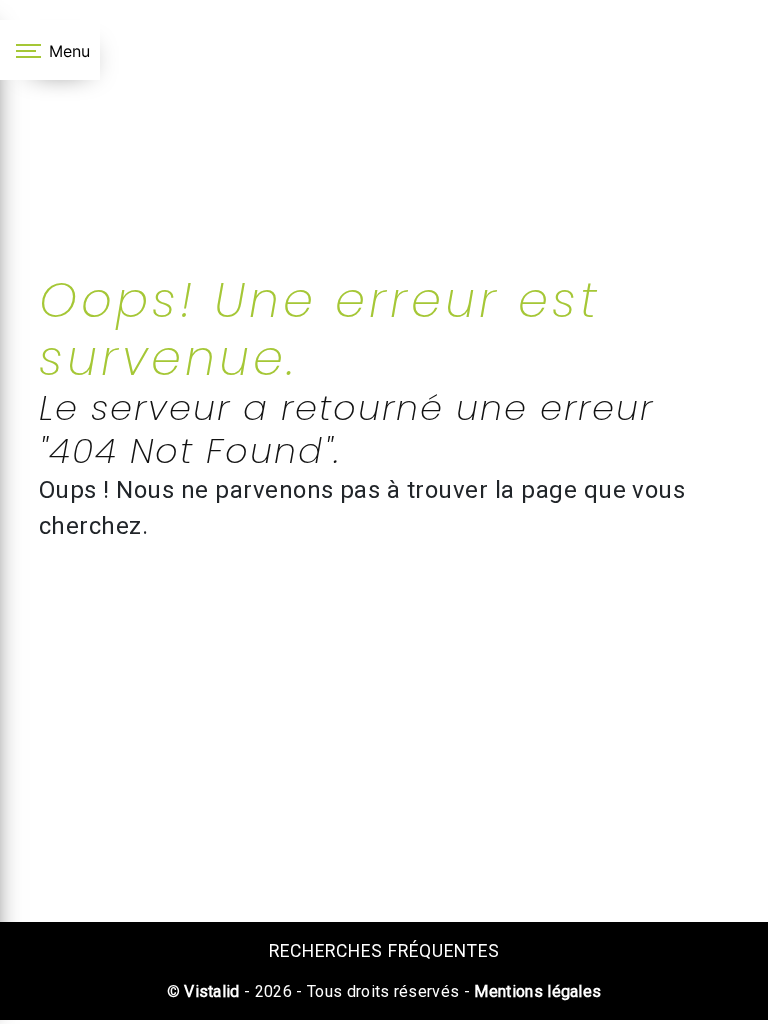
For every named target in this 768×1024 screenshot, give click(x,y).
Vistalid (212, 991)
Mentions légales (535, 991)
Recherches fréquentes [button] (384, 951)
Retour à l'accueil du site (391, 628)
